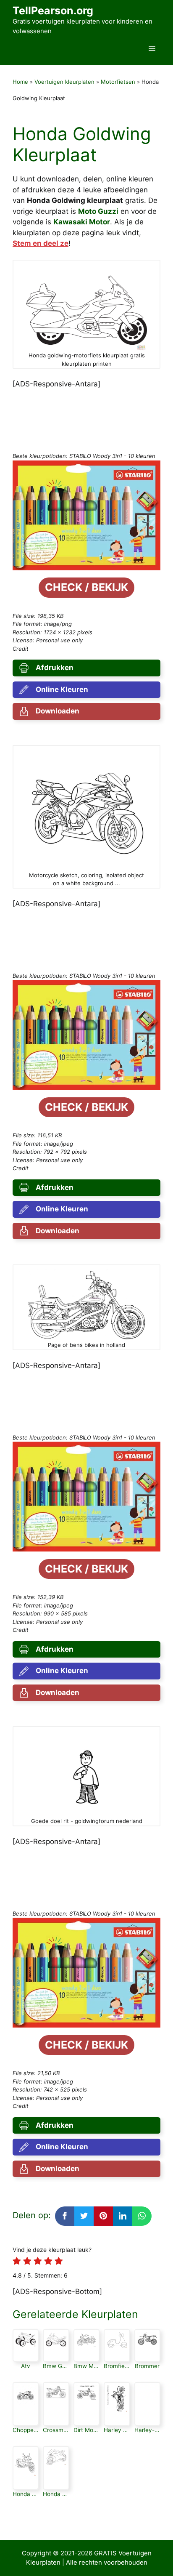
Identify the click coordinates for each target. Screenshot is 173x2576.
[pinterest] (103, 2216)
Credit (21, 649)
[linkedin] (123, 2216)
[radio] (17, 2262)
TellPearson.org (53, 11)
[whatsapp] (142, 2216)
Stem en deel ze (41, 243)
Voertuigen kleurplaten (64, 82)
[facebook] (65, 2216)
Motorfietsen (118, 82)
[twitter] (84, 2216)
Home (20, 82)
